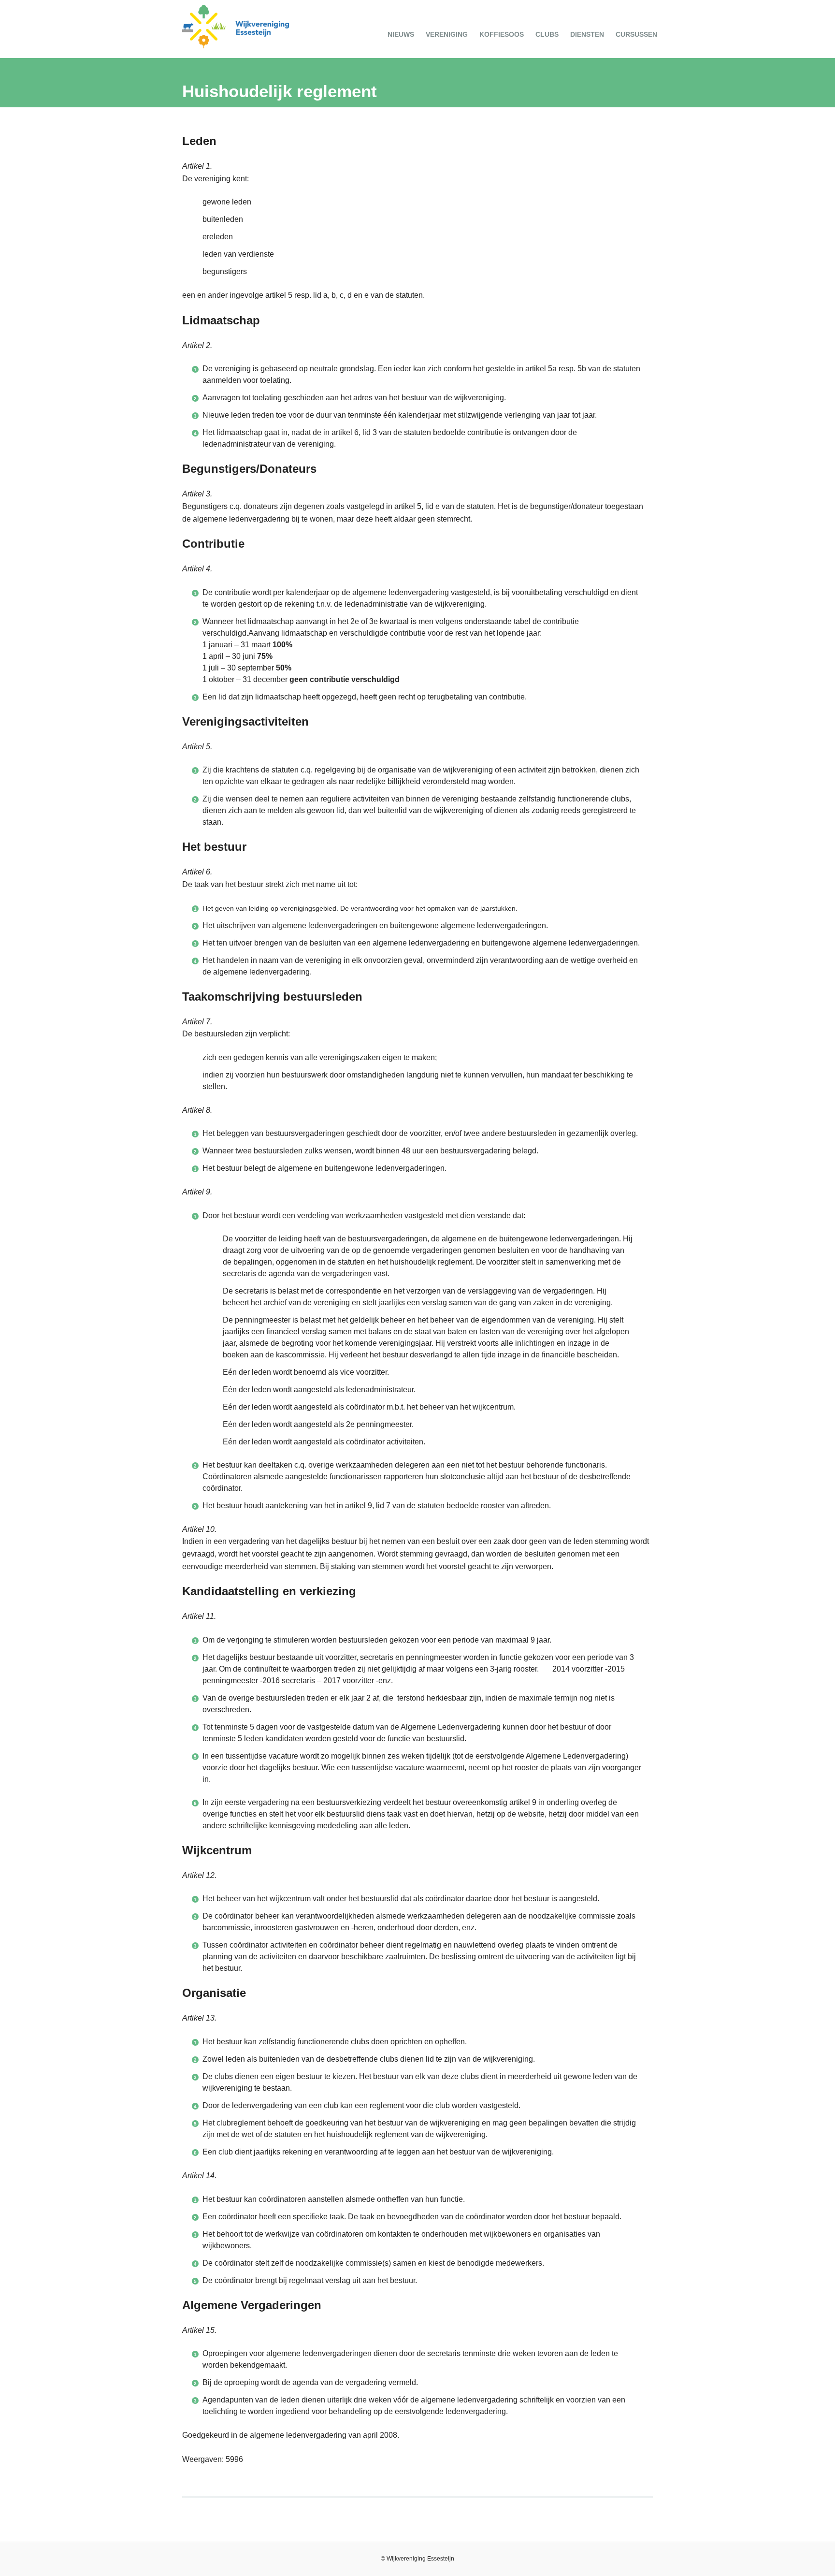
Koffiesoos (502, 34)
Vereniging (447, 34)
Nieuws (401, 34)
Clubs (547, 34)
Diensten (587, 34)
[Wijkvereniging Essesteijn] (236, 46)
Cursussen (636, 34)
